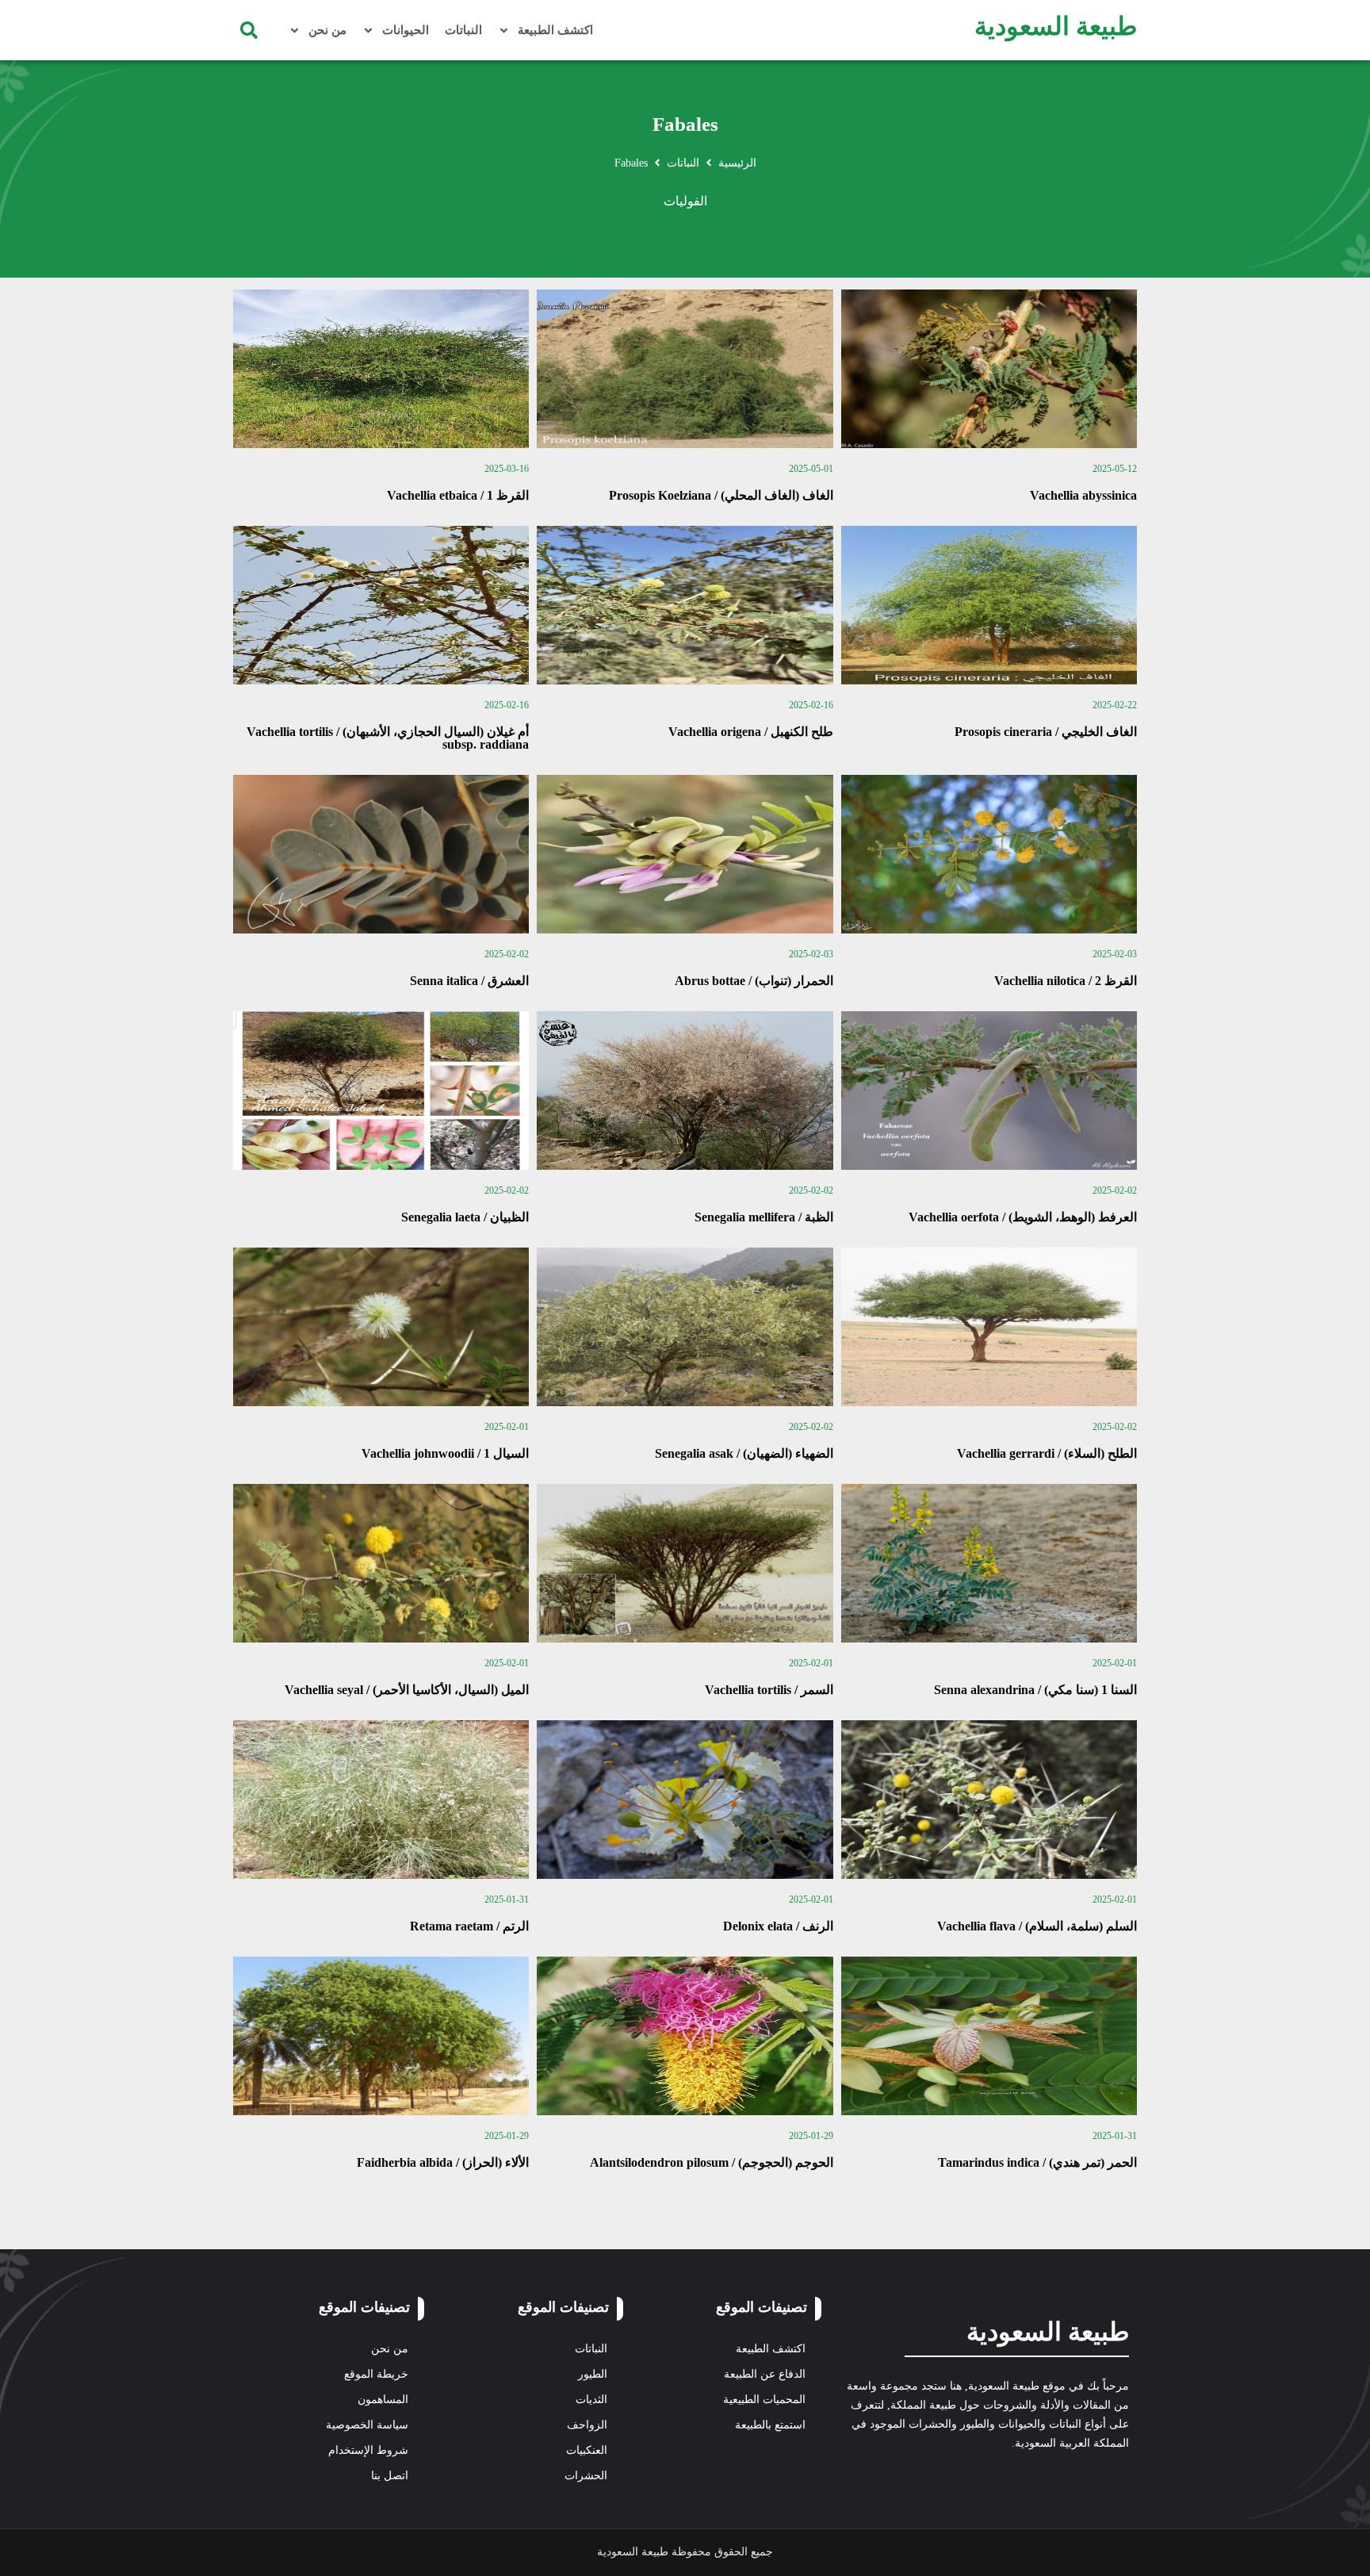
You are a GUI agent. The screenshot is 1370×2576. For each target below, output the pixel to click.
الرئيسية (737, 163)
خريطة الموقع (376, 2374)
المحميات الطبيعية (764, 2400)
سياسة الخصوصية (367, 2425)
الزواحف (587, 2425)
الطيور (593, 2374)
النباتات (463, 30)
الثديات (591, 2400)
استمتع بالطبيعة (770, 2425)
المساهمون (383, 2400)
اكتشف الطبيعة (555, 30)
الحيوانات (406, 30)
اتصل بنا (390, 2476)
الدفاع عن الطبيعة (765, 2374)
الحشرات (586, 2476)
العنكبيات (587, 2450)
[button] (249, 30)
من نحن (327, 30)
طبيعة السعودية (1056, 26)
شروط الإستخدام (368, 2450)
